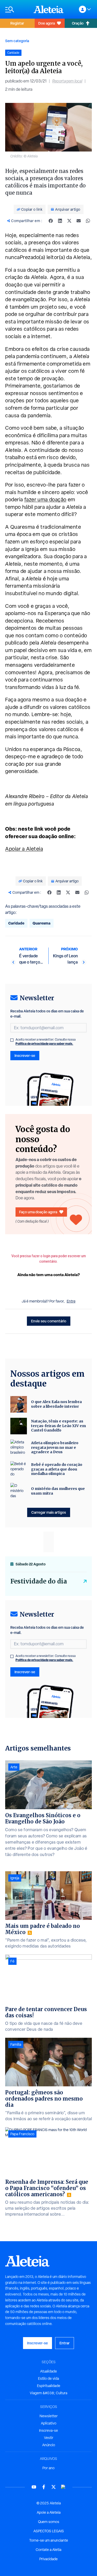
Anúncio (49, 2445)
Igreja (15, 1878)
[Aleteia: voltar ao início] (49, 9)
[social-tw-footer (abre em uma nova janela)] (54, 2487)
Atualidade (48, 2371)
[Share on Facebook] (51, 221)
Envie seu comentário (49, 1321)
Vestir (49, 2438)
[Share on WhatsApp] (88, 221)
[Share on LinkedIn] (60, 221)
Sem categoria (17, 41)
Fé (12, 1961)
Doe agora (47, 23)
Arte (14, 1767)
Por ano (48, 2468)
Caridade (16, 923)
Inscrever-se (25, 1055)
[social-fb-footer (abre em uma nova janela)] (44, 2487)
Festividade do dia (39, 1581)
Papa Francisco (22, 2134)
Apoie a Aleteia (49, 2512)
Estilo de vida (48, 2378)
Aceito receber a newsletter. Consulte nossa (46, 1042)
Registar (17, 23)
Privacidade (48, 2559)
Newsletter (49, 2416)
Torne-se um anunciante (49, 2540)
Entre (71, 1301)
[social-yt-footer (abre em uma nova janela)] (34, 2487)
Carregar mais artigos (49, 1512)
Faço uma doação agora (38, 1212)
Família (16, 2044)
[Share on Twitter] (69, 221)
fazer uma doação (45, 499)
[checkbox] (12, 1040)
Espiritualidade (49, 2386)
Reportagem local (67, 81)
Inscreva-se (48, 2430)
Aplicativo (49, 2423)
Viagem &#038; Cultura (48, 2393)
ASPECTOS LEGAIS (49, 2531)
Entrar (65, 2343)
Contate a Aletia (48, 2550)
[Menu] (17, 9)
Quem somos (49, 2522)
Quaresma (42, 923)
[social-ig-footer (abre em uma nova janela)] (63, 2487)
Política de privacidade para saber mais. (44, 1044)
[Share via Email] (79, 221)
